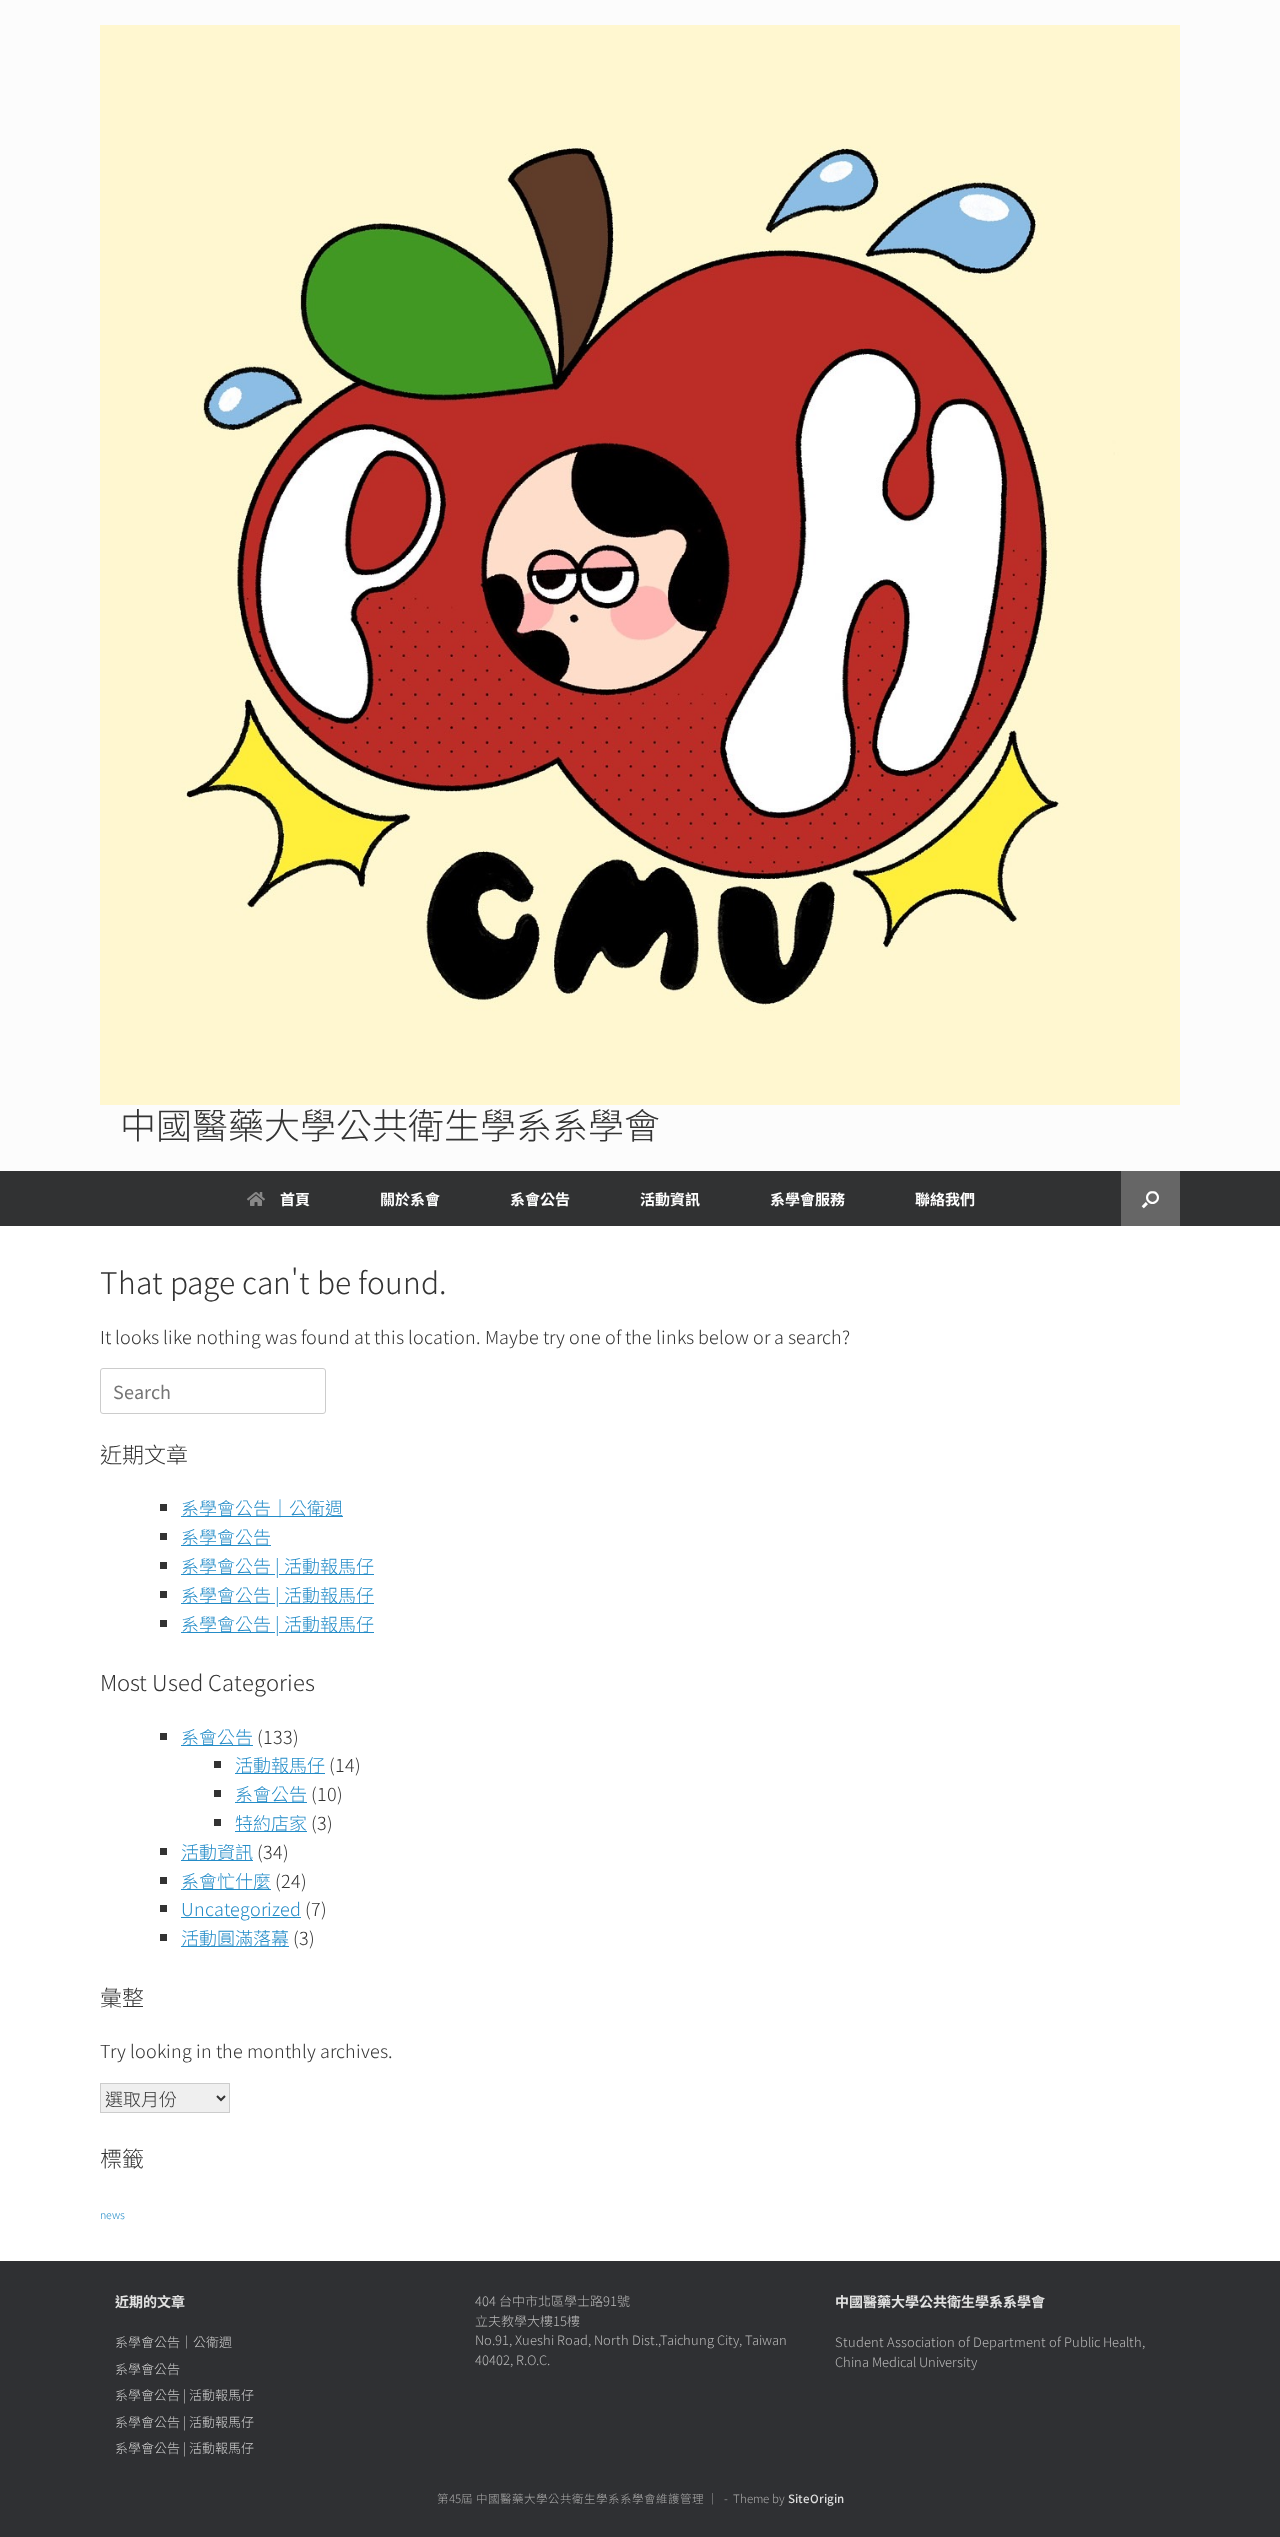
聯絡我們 (945, 1198)
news (112, 2214)
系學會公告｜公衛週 (262, 1507)
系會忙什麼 (226, 1880)
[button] (1150, 1198)
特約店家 (271, 1822)
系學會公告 (226, 1536)
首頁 (295, 1198)
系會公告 (540, 1198)
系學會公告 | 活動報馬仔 (277, 1565)
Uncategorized (241, 1908)
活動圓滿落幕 (235, 1937)
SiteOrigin (816, 2498)
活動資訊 (217, 1851)
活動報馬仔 (280, 1764)
